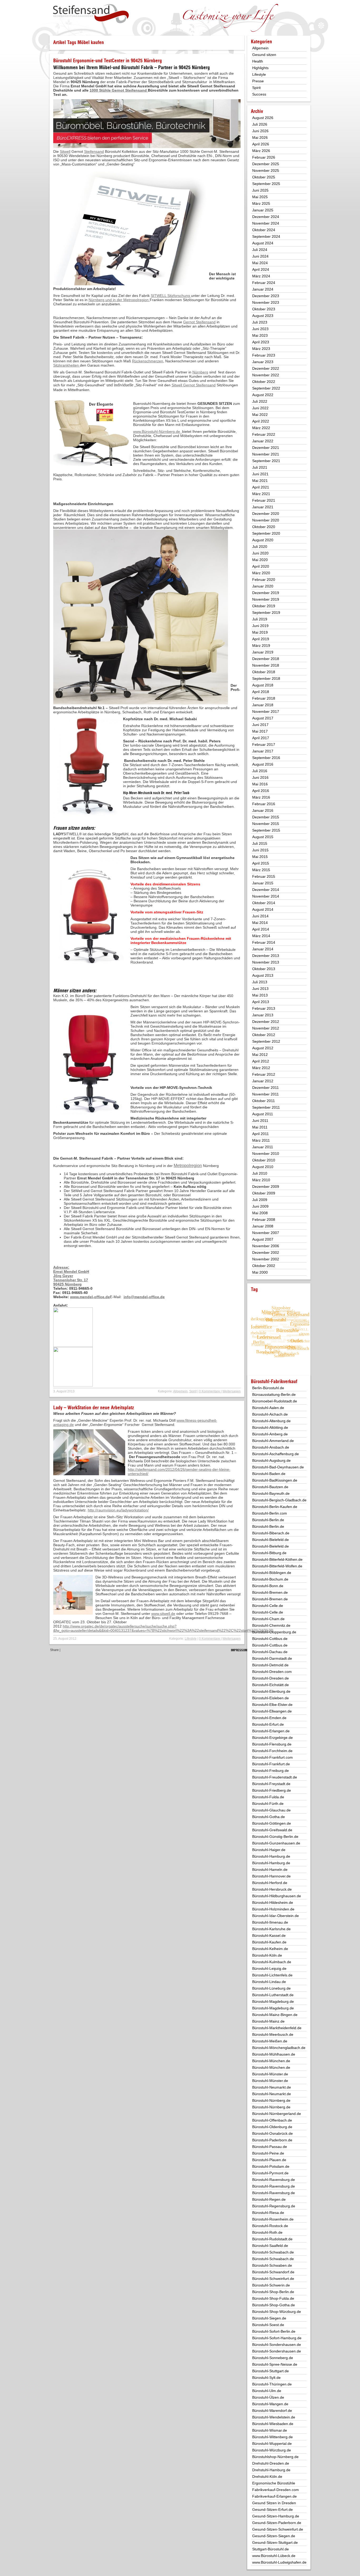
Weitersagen (232, 1391)
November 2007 (266, 1233)
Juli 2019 (260, 619)
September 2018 (266, 679)
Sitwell (65, 151)
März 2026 (261, 151)
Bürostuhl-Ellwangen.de (272, 1711)
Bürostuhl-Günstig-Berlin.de (275, 1837)
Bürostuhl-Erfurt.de (268, 1724)
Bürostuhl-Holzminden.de (273, 1909)
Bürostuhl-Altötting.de (270, 1427)
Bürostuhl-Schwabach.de (273, 2252)
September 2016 (266, 758)
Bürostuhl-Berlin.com (270, 1513)
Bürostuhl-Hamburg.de (271, 1856)
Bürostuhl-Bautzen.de (270, 1487)
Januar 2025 (263, 210)
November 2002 (266, 1259)
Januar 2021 (263, 507)
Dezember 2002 (266, 1253)
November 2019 (266, 599)
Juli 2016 (260, 771)
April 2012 (261, 1061)
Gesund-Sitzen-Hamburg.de (276, 2516)
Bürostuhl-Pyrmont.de (270, 2173)
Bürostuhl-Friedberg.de (272, 1790)
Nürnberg (200, 372)
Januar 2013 (263, 1015)
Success (259, 94)
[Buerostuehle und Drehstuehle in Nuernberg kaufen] (73, 1385)
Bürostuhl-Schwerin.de (271, 2285)
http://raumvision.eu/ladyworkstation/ (118, 1510)
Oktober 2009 (264, 1193)
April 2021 (261, 487)
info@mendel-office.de (144, 1297)
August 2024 (263, 243)
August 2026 (263, 118)
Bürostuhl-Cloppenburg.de (274, 1632)
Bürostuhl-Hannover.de (271, 1876)
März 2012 (261, 1068)
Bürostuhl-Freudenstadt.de (275, 1777)
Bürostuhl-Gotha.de (269, 1817)
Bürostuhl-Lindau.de (269, 1982)
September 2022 (266, 388)
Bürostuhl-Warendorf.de (272, 2411)
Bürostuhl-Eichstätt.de (271, 1685)
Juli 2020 (260, 547)
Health (258, 61)
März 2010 (261, 1180)
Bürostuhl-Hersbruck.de (272, 1889)
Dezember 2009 (266, 1187)
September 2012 (266, 1041)
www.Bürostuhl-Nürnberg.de (158, 431)
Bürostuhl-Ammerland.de (273, 1441)
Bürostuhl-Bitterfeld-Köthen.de (277, 1559)
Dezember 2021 (266, 448)
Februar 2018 (264, 698)
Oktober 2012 (264, 1035)
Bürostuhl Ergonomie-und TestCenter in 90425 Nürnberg (108, 61)
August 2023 (263, 316)
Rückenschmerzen (148, 361)
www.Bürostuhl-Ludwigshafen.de (279, 2562)
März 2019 (261, 646)
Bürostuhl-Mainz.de (268, 2021)
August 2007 (263, 1239)
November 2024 (266, 223)
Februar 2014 (264, 942)
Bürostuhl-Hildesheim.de (273, 1903)
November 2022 (266, 375)
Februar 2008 (264, 1220)
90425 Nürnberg (67, 1284)
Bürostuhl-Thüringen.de (272, 2384)
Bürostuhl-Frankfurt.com (273, 1757)
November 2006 (266, 1246)
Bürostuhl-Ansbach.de (271, 1447)
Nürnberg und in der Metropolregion (119, 300)
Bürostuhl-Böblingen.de (272, 1573)
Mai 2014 (260, 923)
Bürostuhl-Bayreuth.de (271, 1493)
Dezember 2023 (266, 296)
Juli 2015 (260, 843)
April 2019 (261, 639)
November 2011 (266, 1094)
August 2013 (263, 975)
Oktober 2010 (264, 1160)
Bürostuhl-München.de (271, 2061)
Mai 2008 (260, 1213)
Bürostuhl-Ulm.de (267, 2391)
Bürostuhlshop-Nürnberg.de (275, 2457)
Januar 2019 (263, 652)
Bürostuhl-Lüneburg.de (271, 1988)
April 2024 (261, 269)
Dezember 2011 (266, 1088)
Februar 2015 (264, 876)
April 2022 (261, 421)
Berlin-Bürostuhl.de (268, 1388)
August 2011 (263, 1114)
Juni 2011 (260, 1121)
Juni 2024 (260, 256)
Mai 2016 (260, 784)
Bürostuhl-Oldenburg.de (272, 2127)
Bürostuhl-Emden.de (269, 1718)
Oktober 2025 (264, 177)
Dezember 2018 (266, 659)
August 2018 (263, 685)
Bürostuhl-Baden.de (269, 1474)
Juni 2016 (260, 777)
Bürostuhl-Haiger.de (269, 1850)
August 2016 (263, 764)
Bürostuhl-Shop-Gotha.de (274, 2305)
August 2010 (263, 1167)
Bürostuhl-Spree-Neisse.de (275, 2364)
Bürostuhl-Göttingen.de (272, 1823)
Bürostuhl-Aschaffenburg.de (276, 1454)
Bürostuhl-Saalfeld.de (270, 2246)
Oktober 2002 (264, 1266)
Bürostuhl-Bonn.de (268, 1586)
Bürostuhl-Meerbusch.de (273, 2034)
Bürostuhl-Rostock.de (270, 2226)
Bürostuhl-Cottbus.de (270, 1639)
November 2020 (266, 520)
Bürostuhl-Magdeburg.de (273, 2001)
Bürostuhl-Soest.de (268, 2325)
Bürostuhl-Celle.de (268, 1606)
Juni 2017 (260, 725)
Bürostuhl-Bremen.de (270, 1592)
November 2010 (266, 1154)
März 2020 (261, 573)
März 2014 (261, 936)
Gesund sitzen (264, 55)
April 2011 (261, 1134)
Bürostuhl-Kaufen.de (269, 1942)
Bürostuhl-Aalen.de (268, 1408)
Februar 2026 (264, 157)
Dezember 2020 (266, 514)
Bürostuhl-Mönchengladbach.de (279, 2048)
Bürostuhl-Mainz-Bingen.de (275, 2015)
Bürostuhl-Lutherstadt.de (273, 1995)
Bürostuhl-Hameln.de (270, 1870)
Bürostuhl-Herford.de (270, 1883)
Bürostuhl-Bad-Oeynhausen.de (278, 1467)
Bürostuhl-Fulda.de (268, 1797)
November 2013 (266, 962)
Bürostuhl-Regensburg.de (274, 2206)
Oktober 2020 (264, 527)
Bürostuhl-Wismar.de (270, 2430)
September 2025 (266, 184)
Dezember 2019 (266, 593)
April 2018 (261, 692)
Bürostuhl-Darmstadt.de (272, 1658)
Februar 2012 (264, 1074)
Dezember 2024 (266, 217)
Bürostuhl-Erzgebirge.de (273, 1738)
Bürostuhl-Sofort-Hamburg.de (277, 2338)
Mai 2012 (260, 1055)
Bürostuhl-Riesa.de (268, 2213)
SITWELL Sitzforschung (171, 296)
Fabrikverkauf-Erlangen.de (274, 2496)
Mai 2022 (260, 415)
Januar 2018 (263, 705)
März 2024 (261, 276)
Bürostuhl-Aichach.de (270, 1414)
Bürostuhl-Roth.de (267, 2232)
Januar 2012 (263, 1081)
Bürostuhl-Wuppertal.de (272, 2444)
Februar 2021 (264, 500)
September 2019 (266, 613)
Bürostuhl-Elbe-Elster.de (272, 1705)
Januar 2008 (263, 1226)
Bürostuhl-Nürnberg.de (271, 2100)
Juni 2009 (260, 1206)
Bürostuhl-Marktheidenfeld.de (277, 2028)
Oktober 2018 (264, 672)
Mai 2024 (260, 263)
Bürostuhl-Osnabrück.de (273, 2133)
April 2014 (261, 929)
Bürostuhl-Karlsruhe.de (271, 1929)
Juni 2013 (260, 989)
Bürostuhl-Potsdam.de (271, 2166)
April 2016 (261, 791)
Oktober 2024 (264, 230)
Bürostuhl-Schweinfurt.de (273, 2279)
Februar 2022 (264, 434)
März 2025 (261, 203)
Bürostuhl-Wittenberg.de (273, 2437)
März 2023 (261, 349)
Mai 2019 (260, 632)
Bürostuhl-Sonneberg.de (273, 2358)
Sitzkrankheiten (67, 365)
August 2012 (263, 1048)
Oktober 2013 (264, 969)
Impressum (239, 1650)
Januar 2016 (263, 810)
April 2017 (261, 738)
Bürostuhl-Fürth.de (268, 1804)
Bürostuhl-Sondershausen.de (277, 2345)
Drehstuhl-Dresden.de (271, 2463)
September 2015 (266, 830)
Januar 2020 (263, 586)
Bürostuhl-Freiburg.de (271, 1771)
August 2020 (263, 540)
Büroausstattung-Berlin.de (274, 1394)
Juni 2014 (260, 916)
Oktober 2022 (264, 382)
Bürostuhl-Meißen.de (270, 2041)
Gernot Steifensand (199, 322)
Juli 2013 (260, 982)
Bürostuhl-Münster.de (270, 2074)
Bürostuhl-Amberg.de (270, 1434)
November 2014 (266, 896)
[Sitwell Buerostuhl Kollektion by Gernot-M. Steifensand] (73, 1261)
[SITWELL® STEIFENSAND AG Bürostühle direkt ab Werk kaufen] (91, 14)
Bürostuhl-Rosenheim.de (273, 2219)
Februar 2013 (264, 1008)
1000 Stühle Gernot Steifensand (119, 90)
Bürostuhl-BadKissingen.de (275, 1480)
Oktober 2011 (264, 1101)
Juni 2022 (260, 408)
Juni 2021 (260, 474)
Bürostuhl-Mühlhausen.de (274, 2054)
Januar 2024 (263, 289)
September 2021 (266, 461)
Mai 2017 (260, 731)
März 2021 (261, 494)
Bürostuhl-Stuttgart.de (271, 2371)
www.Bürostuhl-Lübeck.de (274, 2556)
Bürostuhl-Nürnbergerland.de (277, 2114)
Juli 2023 (260, 322)
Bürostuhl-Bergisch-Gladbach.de (279, 1500)
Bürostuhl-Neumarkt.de (272, 2087)
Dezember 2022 (266, 368)
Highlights (260, 68)
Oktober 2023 (264, 309)
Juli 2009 (260, 1200)
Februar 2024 (264, 283)
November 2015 (266, 824)
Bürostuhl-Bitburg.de (269, 1553)
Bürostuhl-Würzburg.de (272, 2450)
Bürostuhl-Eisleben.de (271, 1698)
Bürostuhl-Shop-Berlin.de (273, 2292)
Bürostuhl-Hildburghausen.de (277, 1896)
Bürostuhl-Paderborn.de (272, 2140)
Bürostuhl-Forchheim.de (272, 1751)
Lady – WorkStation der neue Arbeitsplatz (94, 1408)
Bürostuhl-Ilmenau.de (270, 1922)
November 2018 (266, 665)
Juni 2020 (260, 553)
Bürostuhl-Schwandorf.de (273, 2272)
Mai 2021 (260, 481)
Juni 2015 (260, 850)
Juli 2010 (260, 1173)
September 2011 (266, 1107)
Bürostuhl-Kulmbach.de (272, 1962)
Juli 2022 (260, 401)
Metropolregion (188, 1165)
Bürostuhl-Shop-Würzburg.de (277, 2312)
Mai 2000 (260, 1272)
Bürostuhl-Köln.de (267, 1955)
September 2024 (266, 236)
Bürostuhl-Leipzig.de (269, 1968)
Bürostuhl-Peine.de (268, 2153)
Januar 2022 (263, 441)
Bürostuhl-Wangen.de (270, 2404)
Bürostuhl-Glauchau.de (271, 1810)
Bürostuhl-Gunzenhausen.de (276, 1843)
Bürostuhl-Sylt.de (266, 2378)
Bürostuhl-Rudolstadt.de (272, 2239)
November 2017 (266, 711)
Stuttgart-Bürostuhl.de (271, 2549)
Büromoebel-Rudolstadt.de (275, 1401)
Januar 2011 (263, 1147)
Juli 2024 (260, 250)
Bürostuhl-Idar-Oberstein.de (276, 1916)
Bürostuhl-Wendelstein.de (274, 2417)
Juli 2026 (260, 124)
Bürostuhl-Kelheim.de (270, 1949)
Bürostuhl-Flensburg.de (272, 1744)
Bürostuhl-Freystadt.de (271, 1784)
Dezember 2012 (266, 1022)
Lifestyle (191, 1639)
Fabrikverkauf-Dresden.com (276, 2490)
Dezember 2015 (266, 817)
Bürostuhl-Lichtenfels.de (272, 1975)
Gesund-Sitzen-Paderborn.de (277, 2523)
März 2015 (261, 870)
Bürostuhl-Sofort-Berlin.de (274, 2331)
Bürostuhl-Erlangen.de (271, 1731)
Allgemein (180, 1391)
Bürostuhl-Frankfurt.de (271, 1764)
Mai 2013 (260, 995)
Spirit (193, 1391)
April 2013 (261, 1002)
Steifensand (94, 151)
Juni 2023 (260, 329)
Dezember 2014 (266, 890)
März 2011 (261, 1140)
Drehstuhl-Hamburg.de (271, 2470)
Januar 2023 (263, 362)
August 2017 (263, 718)
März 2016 (261, 797)
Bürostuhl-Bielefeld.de (271, 1540)
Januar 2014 (263, 949)
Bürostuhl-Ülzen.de (268, 2397)
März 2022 (261, 428)
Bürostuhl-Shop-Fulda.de (273, 2298)
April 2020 (261, 566)
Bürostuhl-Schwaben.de (272, 2265)
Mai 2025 (260, 197)
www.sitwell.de (163, 1614)
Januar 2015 (263, 883)
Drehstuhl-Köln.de (267, 2477)
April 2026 (261, 144)
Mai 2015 (260, 857)
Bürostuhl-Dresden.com (272, 1672)
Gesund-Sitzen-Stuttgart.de (275, 2542)
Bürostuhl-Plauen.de (269, 2160)
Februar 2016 (264, 804)
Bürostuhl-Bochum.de (270, 1579)
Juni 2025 (260, 190)
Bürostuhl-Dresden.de (271, 1678)
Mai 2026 (260, 137)
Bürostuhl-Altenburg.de (271, 1421)
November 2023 (266, 302)
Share (54, 1650)
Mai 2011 (260, 1127)
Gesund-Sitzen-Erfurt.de (273, 2509)
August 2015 (263, 837)
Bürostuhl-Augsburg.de (271, 1460)
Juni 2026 (260, 131)
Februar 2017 (264, 744)
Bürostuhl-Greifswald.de (272, 1830)
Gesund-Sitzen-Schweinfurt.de (278, 2529)
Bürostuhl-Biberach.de (271, 1533)
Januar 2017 (263, 751)
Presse (258, 81)
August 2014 (263, 909)
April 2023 (261, 342)
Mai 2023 (260, 335)
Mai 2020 (260, 560)
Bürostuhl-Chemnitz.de (271, 1625)
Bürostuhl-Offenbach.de (272, 2120)
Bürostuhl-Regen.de (269, 2199)
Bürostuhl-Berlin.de (268, 1520)
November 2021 (266, 454)
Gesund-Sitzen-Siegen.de (274, 2536)
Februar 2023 (264, 355)
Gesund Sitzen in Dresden (274, 2503)
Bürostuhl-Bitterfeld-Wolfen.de (277, 1566)
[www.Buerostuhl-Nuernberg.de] (73, 1346)
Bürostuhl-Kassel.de (269, 1935)
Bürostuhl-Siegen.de (269, 2318)
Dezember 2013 (266, 956)
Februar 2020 (264, 580)
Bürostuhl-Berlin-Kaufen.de (275, 1507)
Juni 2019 (260, 626)
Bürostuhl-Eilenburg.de (271, 1691)
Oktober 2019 (264, 606)
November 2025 (266, 170)
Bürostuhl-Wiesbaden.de (273, 2424)
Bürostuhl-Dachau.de (270, 1652)
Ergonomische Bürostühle (274, 2483)
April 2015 (261, 863)
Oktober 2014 (264, 903)
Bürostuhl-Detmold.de (270, 1665)
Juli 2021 (260, 467)
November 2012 (266, 1028)
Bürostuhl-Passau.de (270, 2147)
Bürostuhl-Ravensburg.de (274, 2180)
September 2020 (266, 533)
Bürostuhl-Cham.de (268, 1619)
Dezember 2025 (266, 164)
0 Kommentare (210, 1391)
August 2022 (263, 395)
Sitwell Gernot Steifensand (194, 385)
